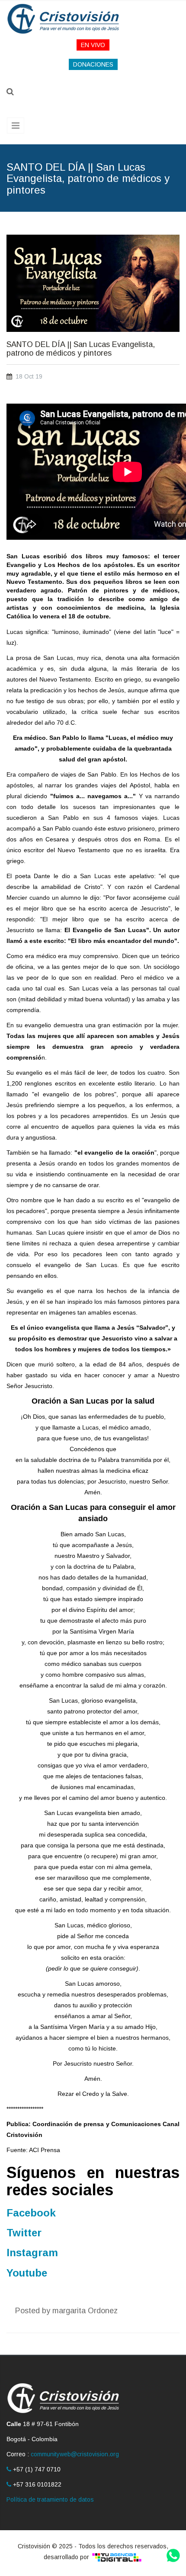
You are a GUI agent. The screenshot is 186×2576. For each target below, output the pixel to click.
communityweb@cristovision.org (75, 2454)
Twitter (24, 2233)
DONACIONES (93, 64)
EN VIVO (93, 45)
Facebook (31, 2213)
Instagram (32, 2253)
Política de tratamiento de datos (50, 2500)
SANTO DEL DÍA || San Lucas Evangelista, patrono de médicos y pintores (81, 349)
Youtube (27, 2273)
